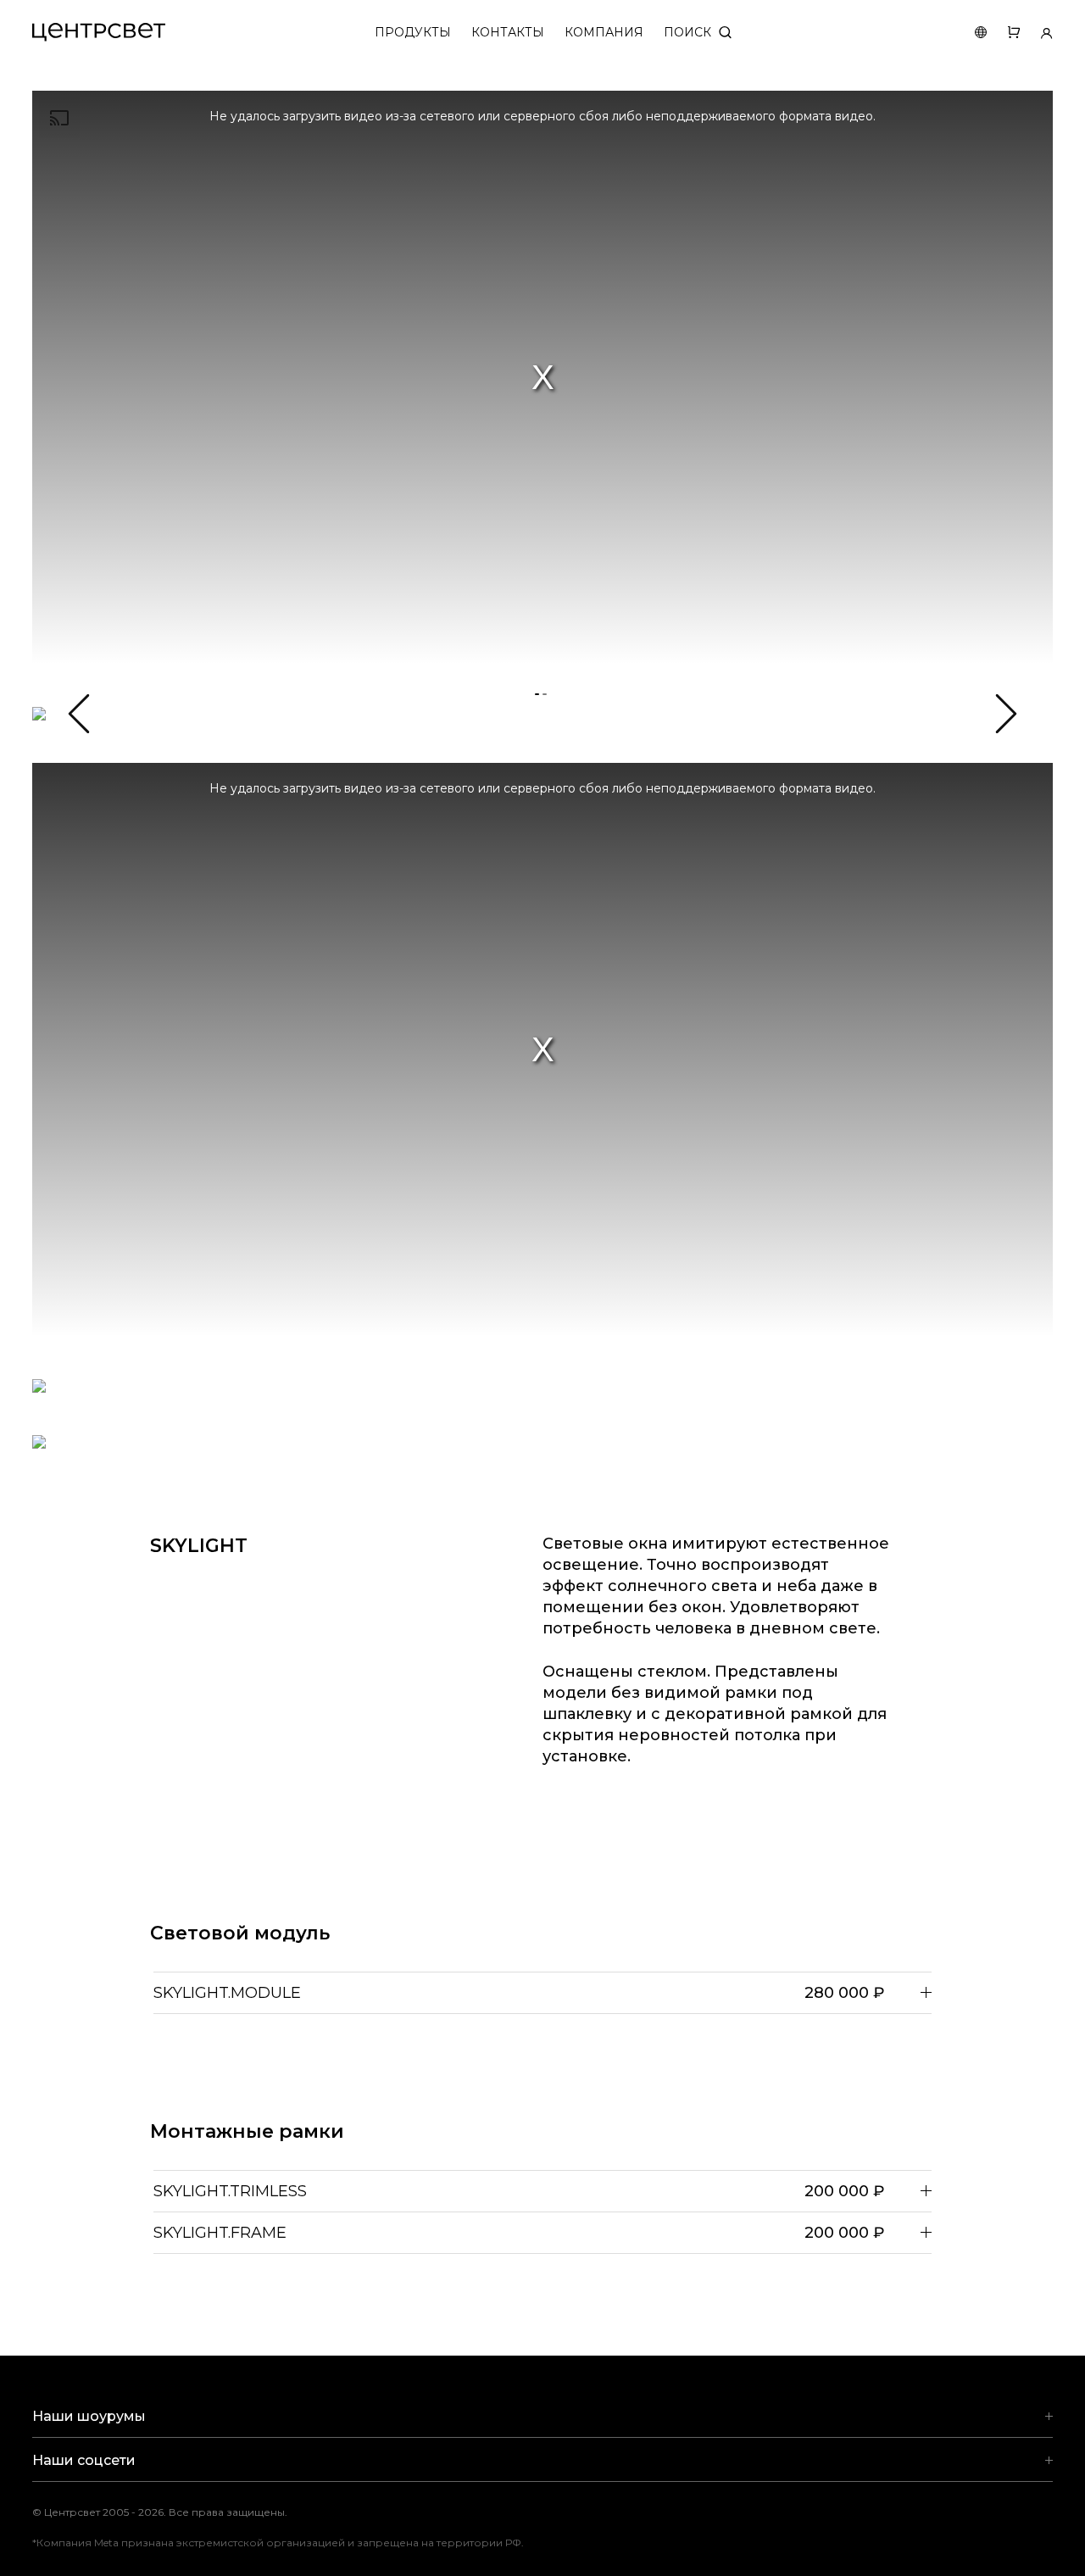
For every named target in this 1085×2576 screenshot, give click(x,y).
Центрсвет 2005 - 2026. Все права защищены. (172, 2512)
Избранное (1003, 33)
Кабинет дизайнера (1036, 33)
